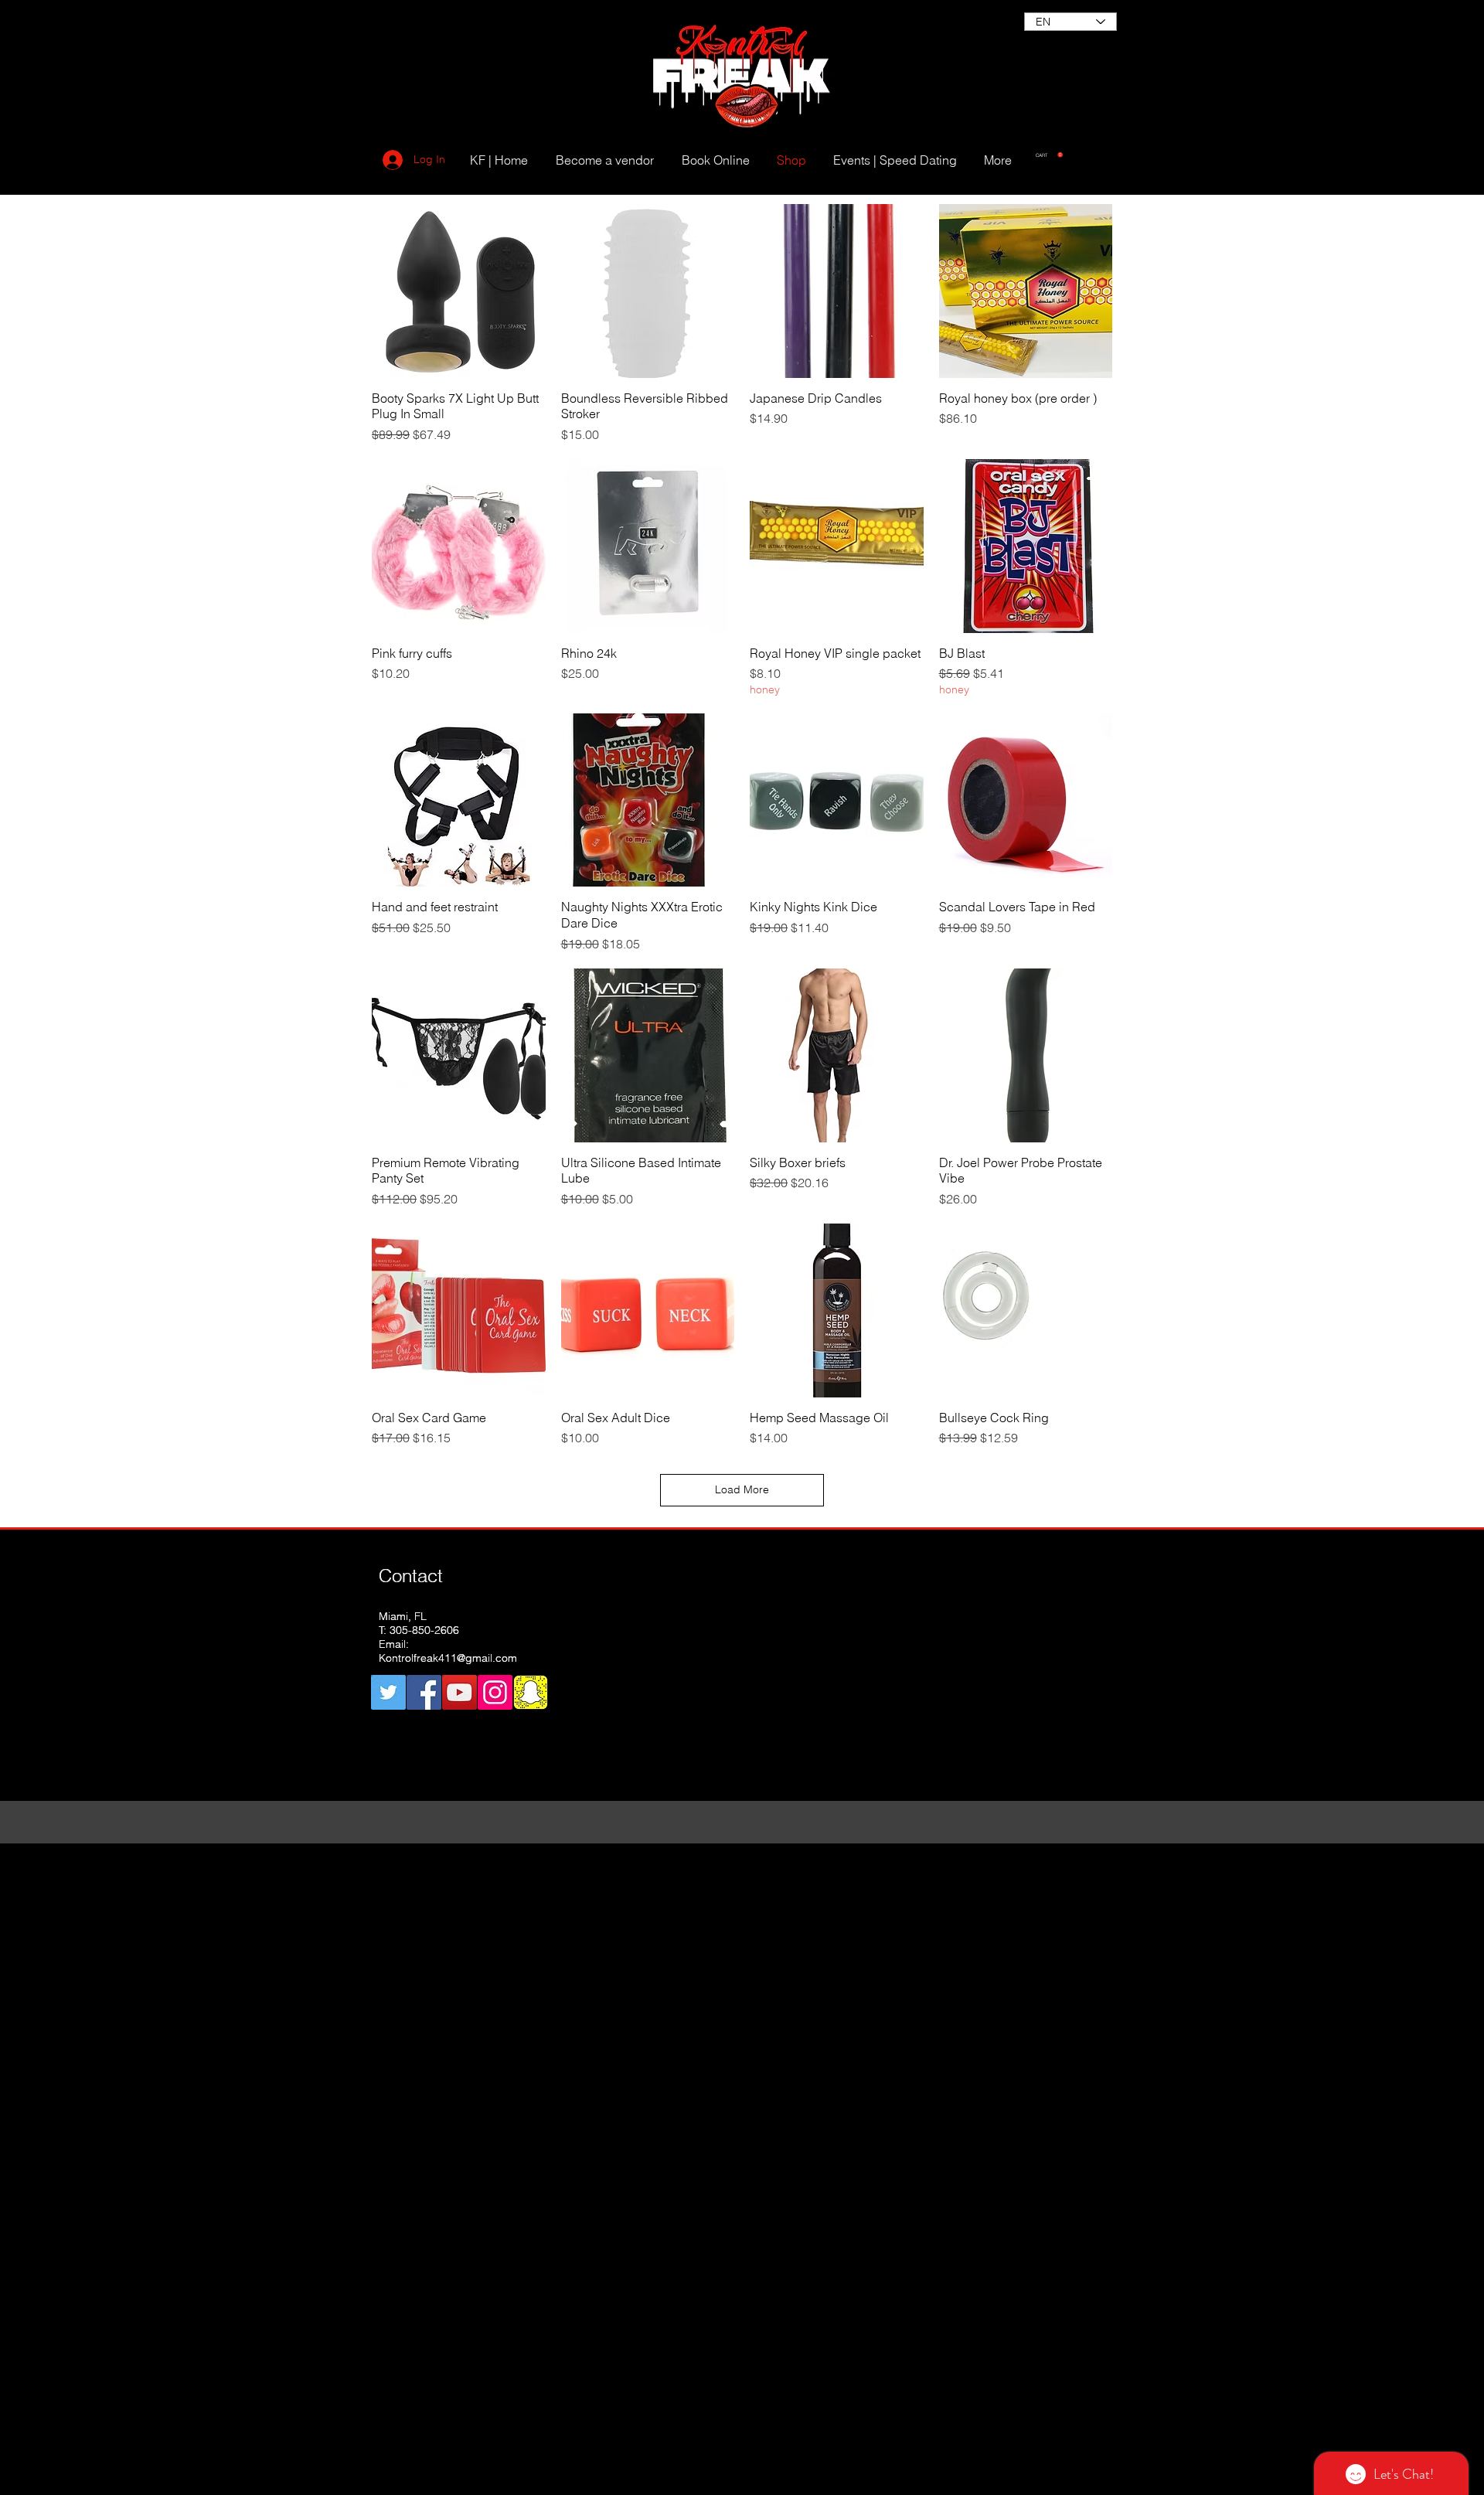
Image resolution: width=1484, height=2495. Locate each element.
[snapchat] (531, 1692)
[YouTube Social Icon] (459, 1692)
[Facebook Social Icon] (424, 1692)
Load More (742, 1489)
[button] (1049, 155)
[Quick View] (459, 291)
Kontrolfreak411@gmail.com (448, 1658)
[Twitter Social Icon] (388, 1692)
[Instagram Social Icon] (495, 1692)
